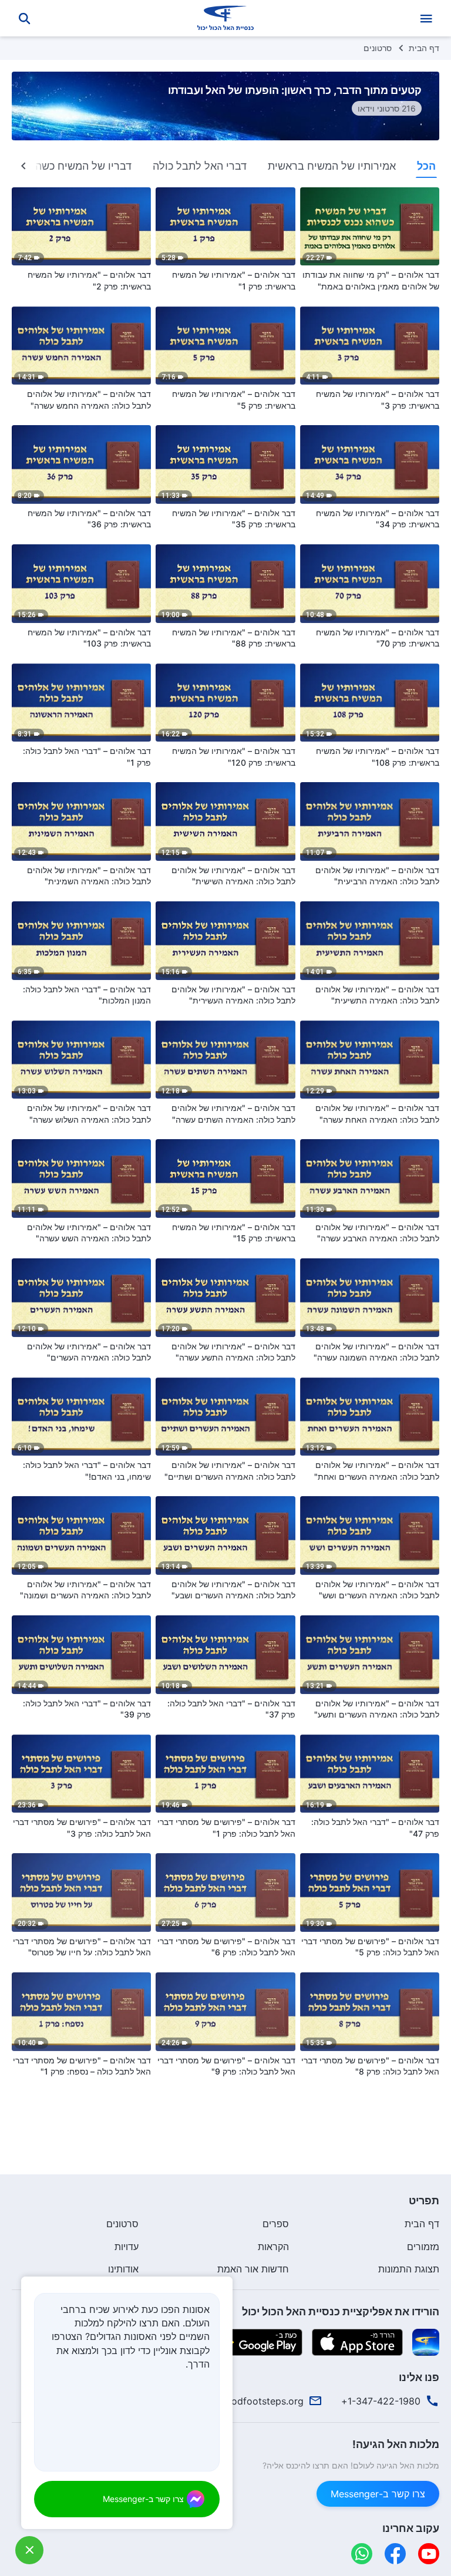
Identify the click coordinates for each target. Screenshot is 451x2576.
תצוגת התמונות (409, 2269)
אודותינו (123, 2269)
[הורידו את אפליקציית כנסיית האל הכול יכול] (426, 2341)
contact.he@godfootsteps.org (237, 2401)
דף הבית (424, 48)
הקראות (273, 2247)
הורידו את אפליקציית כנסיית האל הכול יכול (341, 2311)
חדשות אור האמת (253, 2269)
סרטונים (378, 48)
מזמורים (423, 2247)
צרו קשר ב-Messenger (378, 2494)
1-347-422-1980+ (381, 2401)
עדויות (127, 2247)
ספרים (276, 2224)
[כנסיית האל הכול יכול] (225, 18)
